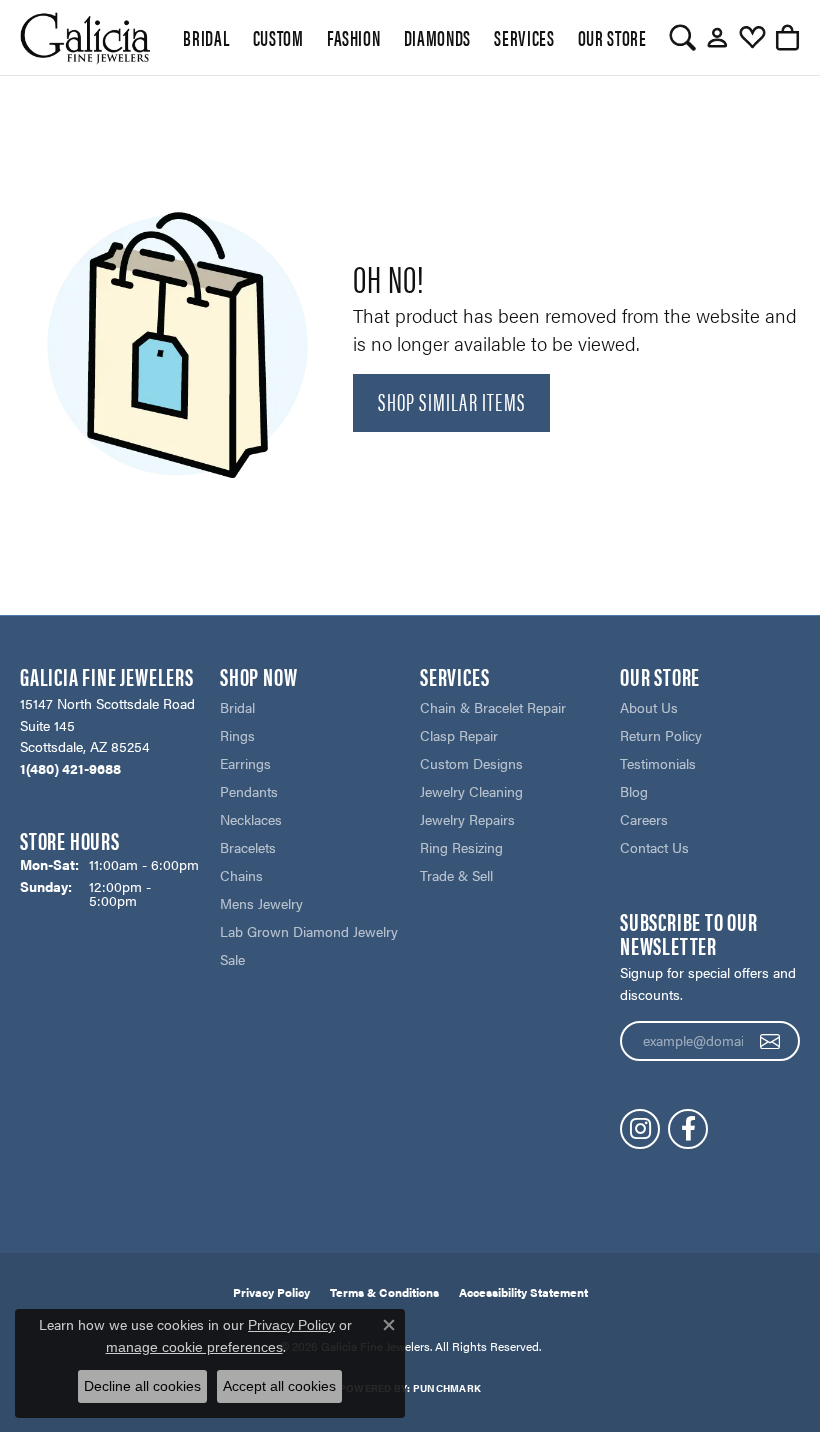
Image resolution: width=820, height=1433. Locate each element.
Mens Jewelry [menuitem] (261, 903)
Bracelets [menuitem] (248, 847)
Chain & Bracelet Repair (493, 707)
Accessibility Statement (523, 1292)
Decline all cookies (142, 1386)
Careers (644, 819)
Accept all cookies (279, 1386)
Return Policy (661, 735)
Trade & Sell (456, 875)
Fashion (353, 37)
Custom (278, 37)
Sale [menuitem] (232, 959)
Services (524, 37)
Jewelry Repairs (467, 819)
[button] (682, 38)
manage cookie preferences (194, 1347)
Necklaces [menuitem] (251, 819)
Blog (634, 791)
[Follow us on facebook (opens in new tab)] (688, 1129)
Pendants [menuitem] (249, 791)
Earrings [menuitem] (245, 763)
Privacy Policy (271, 1292)
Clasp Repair (459, 735)
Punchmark (447, 1388)
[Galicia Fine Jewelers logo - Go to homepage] (85, 37)
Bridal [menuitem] (237, 707)
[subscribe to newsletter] (770, 1041)
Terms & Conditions (384, 1292)
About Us (649, 707)
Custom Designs (471, 763)
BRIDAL (206, 37)
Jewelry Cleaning (471, 791)
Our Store (612, 37)
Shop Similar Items (451, 401)
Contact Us (654, 847)
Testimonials (658, 763)
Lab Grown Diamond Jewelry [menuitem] (309, 931)
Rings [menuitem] (237, 735)
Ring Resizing (461, 847)
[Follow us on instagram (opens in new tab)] (640, 1129)
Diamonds (437, 37)
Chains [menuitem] (241, 875)
